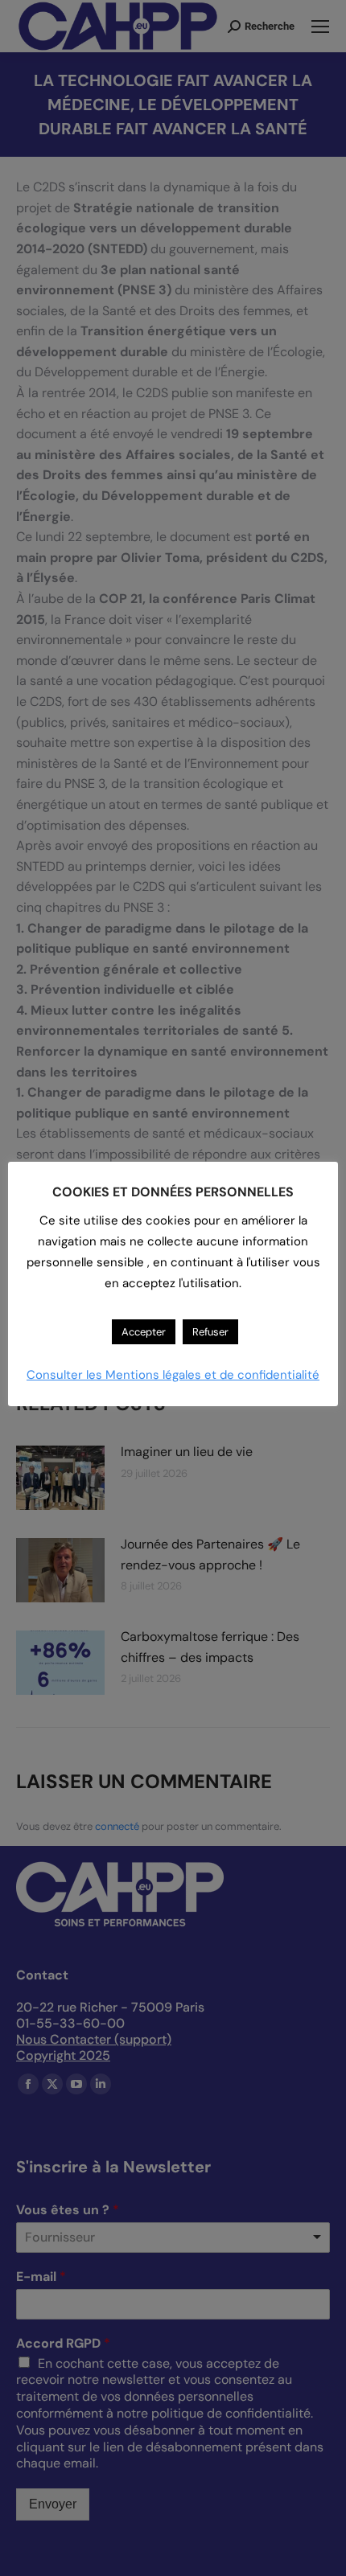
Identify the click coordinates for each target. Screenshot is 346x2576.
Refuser (210, 1332)
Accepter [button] (144, 1332)
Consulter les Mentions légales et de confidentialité (173, 1375)
